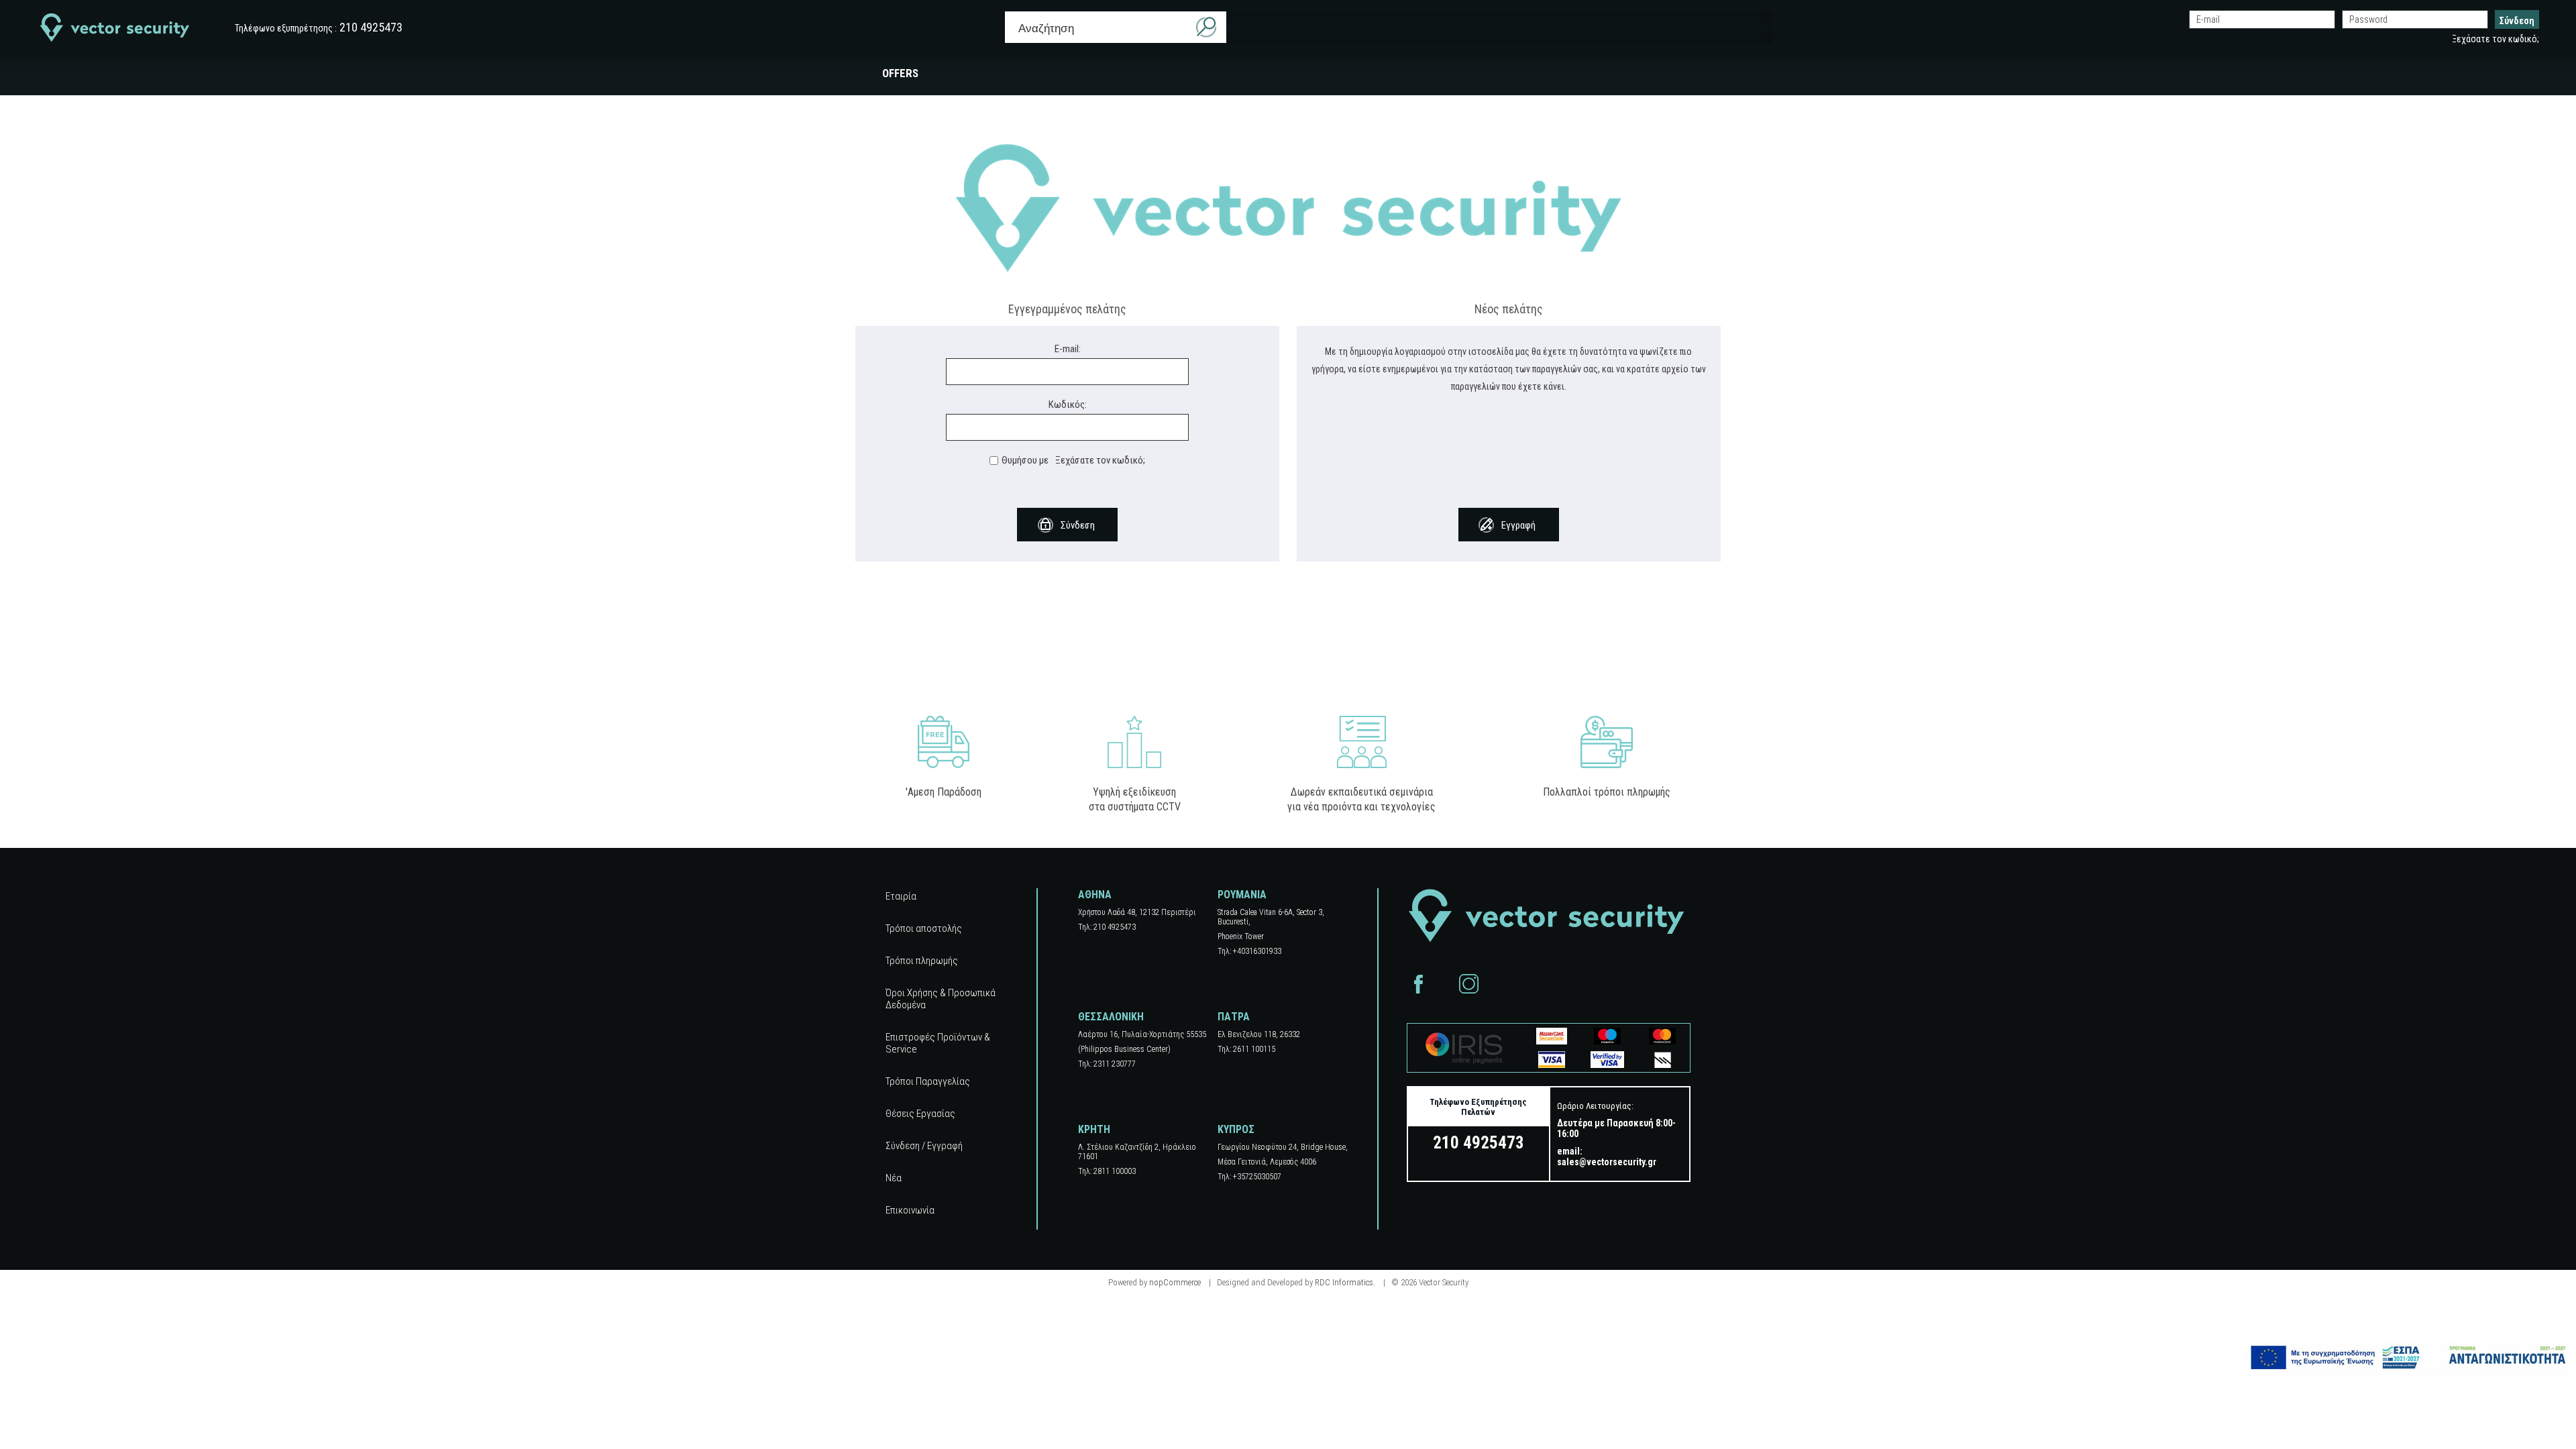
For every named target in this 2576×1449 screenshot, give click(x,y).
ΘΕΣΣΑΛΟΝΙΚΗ (1111, 1017)
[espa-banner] (2408, 1357)
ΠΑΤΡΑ (1234, 1017)
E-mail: (1068, 349)
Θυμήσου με (1025, 460)
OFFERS (900, 73)
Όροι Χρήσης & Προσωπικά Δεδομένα (941, 999)
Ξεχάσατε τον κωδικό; (2495, 39)
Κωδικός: (1068, 405)
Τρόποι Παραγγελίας (928, 1081)
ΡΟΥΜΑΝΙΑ (1242, 895)
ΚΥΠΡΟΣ (1236, 1129)
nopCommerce (1175, 1282)
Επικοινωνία (910, 1210)
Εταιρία (901, 896)
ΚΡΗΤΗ (1094, 1129)
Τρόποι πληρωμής (922, 961)
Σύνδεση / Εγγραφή (924, 1146)
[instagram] (1469, 984)
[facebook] (1418, 984)
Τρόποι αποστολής (924, 928)
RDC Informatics (1344, 1282)
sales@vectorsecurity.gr (1607, 1162)
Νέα (894, 1178)
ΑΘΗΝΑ (1095, 895)
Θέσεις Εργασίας (920, 1114)
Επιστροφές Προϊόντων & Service (938, 1043)
